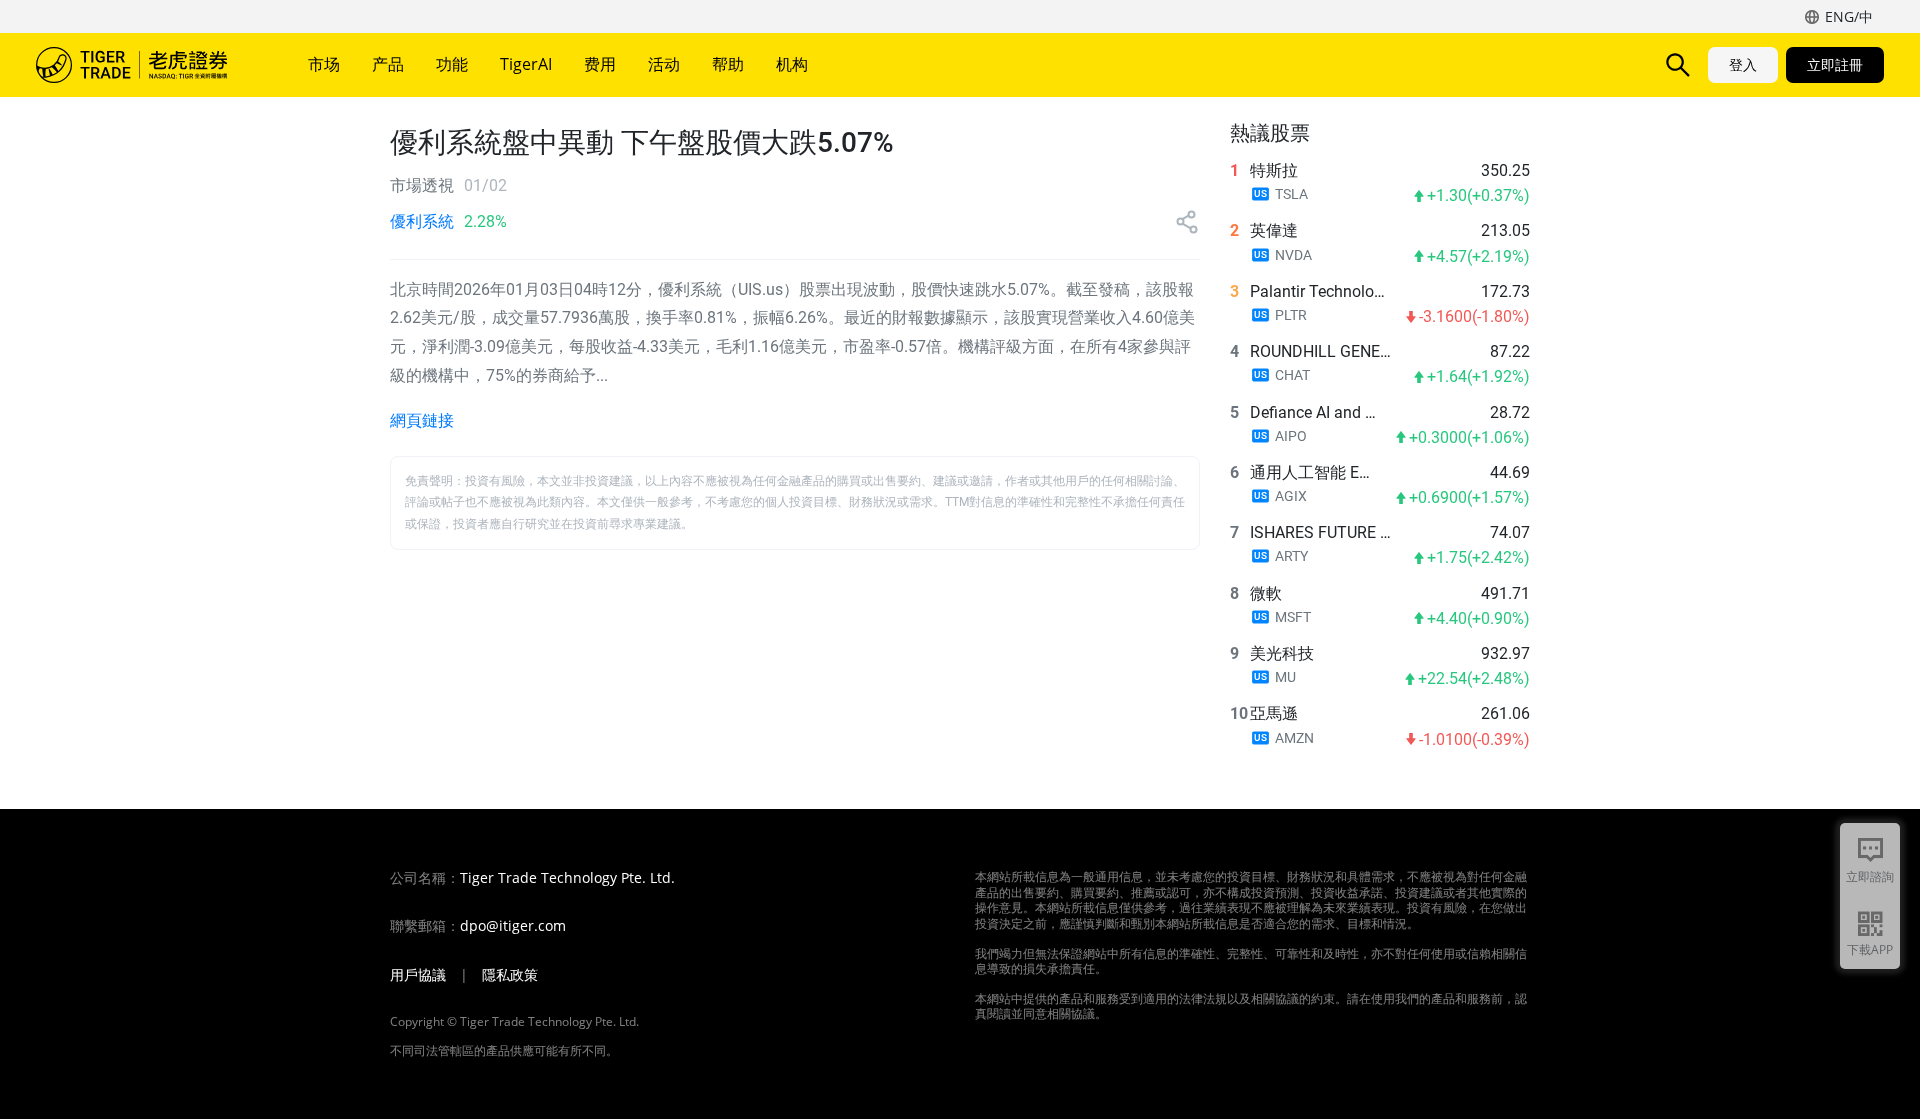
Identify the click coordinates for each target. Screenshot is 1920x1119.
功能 (452, 64)
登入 (1743, 64)
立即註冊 (1835, 64)
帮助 (728, 64)
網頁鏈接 (422, 420)
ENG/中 (1849, 16)
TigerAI (526, 64)
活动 (664, 64)
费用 (600, 64)
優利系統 (422, 221)
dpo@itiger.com (513, 926)
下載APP (1870, 949)
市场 (324, 64)
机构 (792, 64)
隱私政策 (510, 975)
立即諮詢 (1870, 876)
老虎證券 (146, 65)
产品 (388, 64)
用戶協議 (418, 975)
